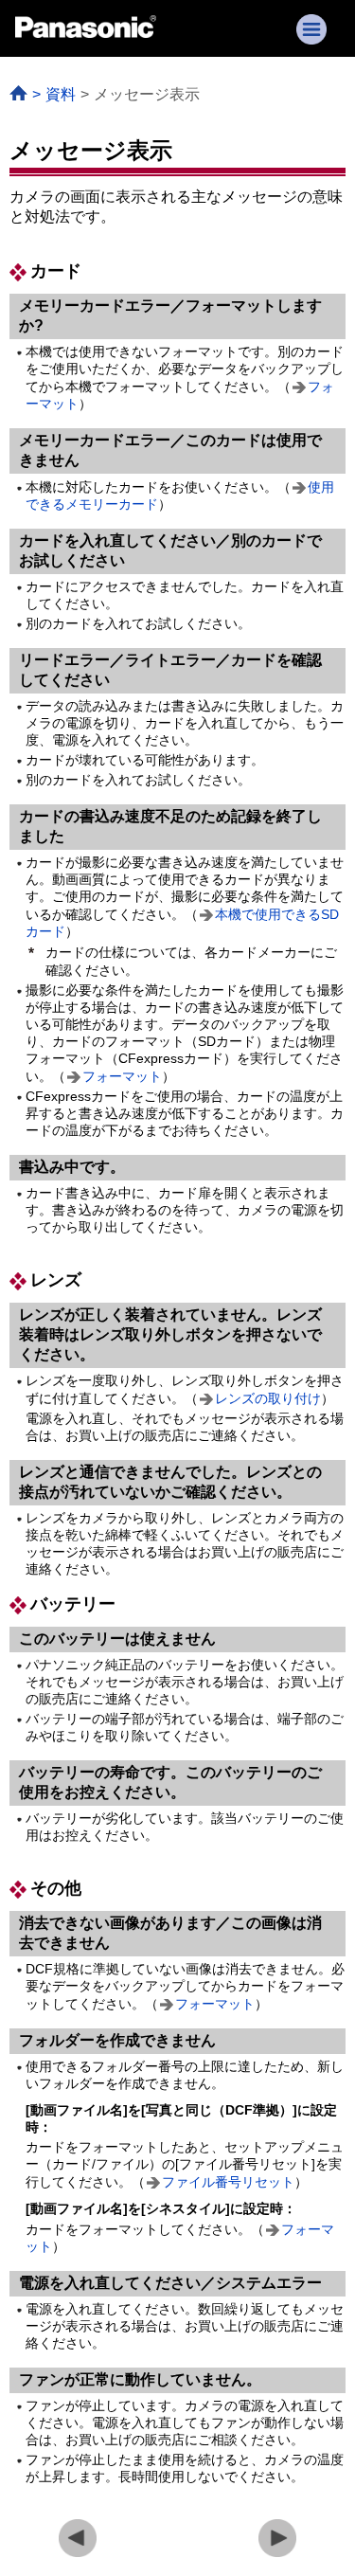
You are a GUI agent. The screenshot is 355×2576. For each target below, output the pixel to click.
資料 (61, 94)
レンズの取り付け (268, 1398)
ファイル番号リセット (228, 2182)
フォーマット (122, 1076)
